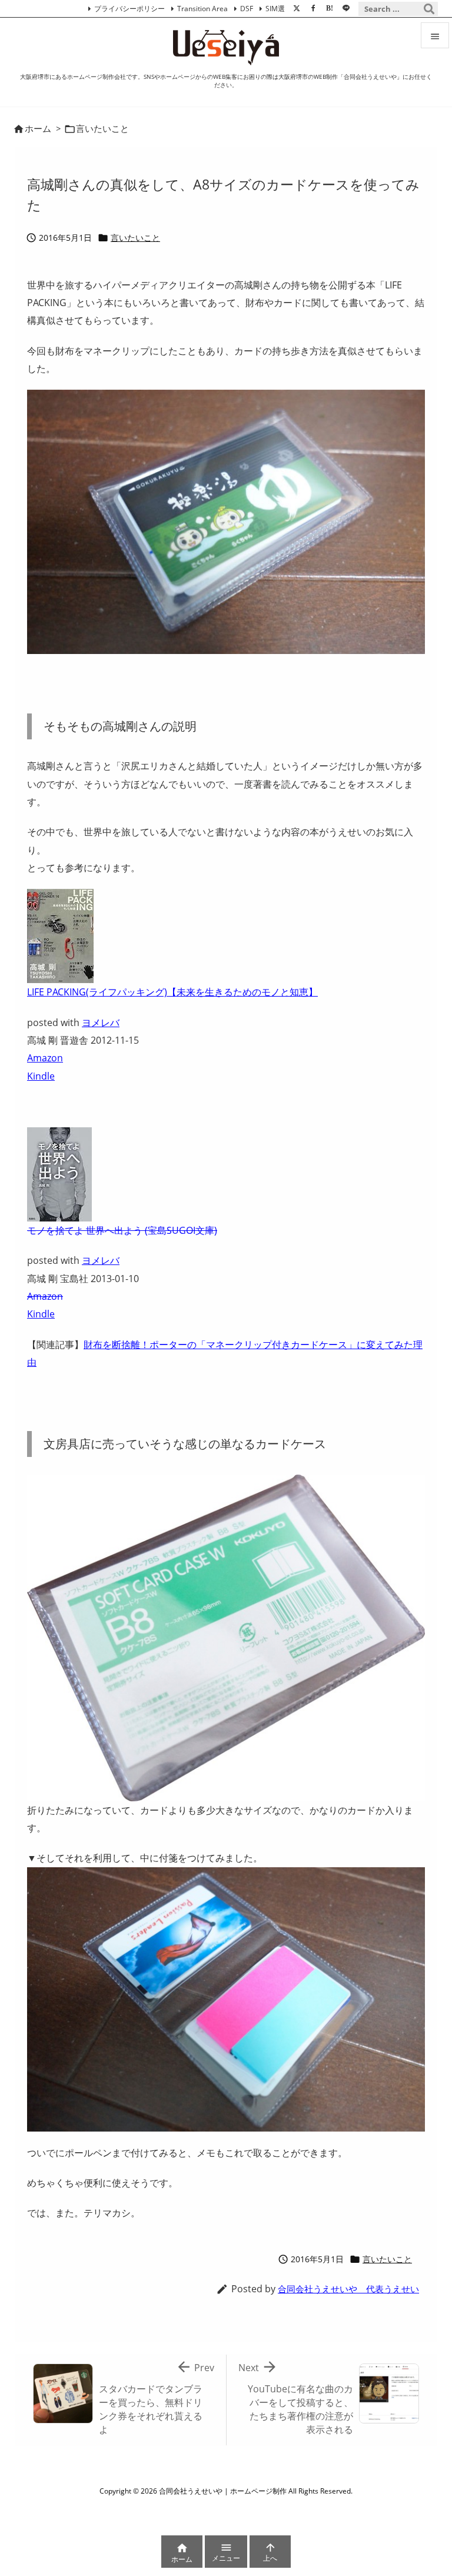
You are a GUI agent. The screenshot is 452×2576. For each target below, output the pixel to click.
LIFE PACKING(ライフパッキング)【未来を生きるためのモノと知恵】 (172, 992)
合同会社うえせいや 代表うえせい (348, 2289)
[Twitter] (297, 8)
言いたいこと (102, 128)
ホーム (38, 128)
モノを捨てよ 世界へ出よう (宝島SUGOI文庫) (122, 1230)
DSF (247, 9)
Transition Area (202, 9)
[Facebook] (313, 8)
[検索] (429, 9)
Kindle (41, 1076)
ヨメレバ (101, 1023)
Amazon (45, 1058)
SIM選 (275, 9)
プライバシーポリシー (129, 9)
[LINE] (346, 8)
